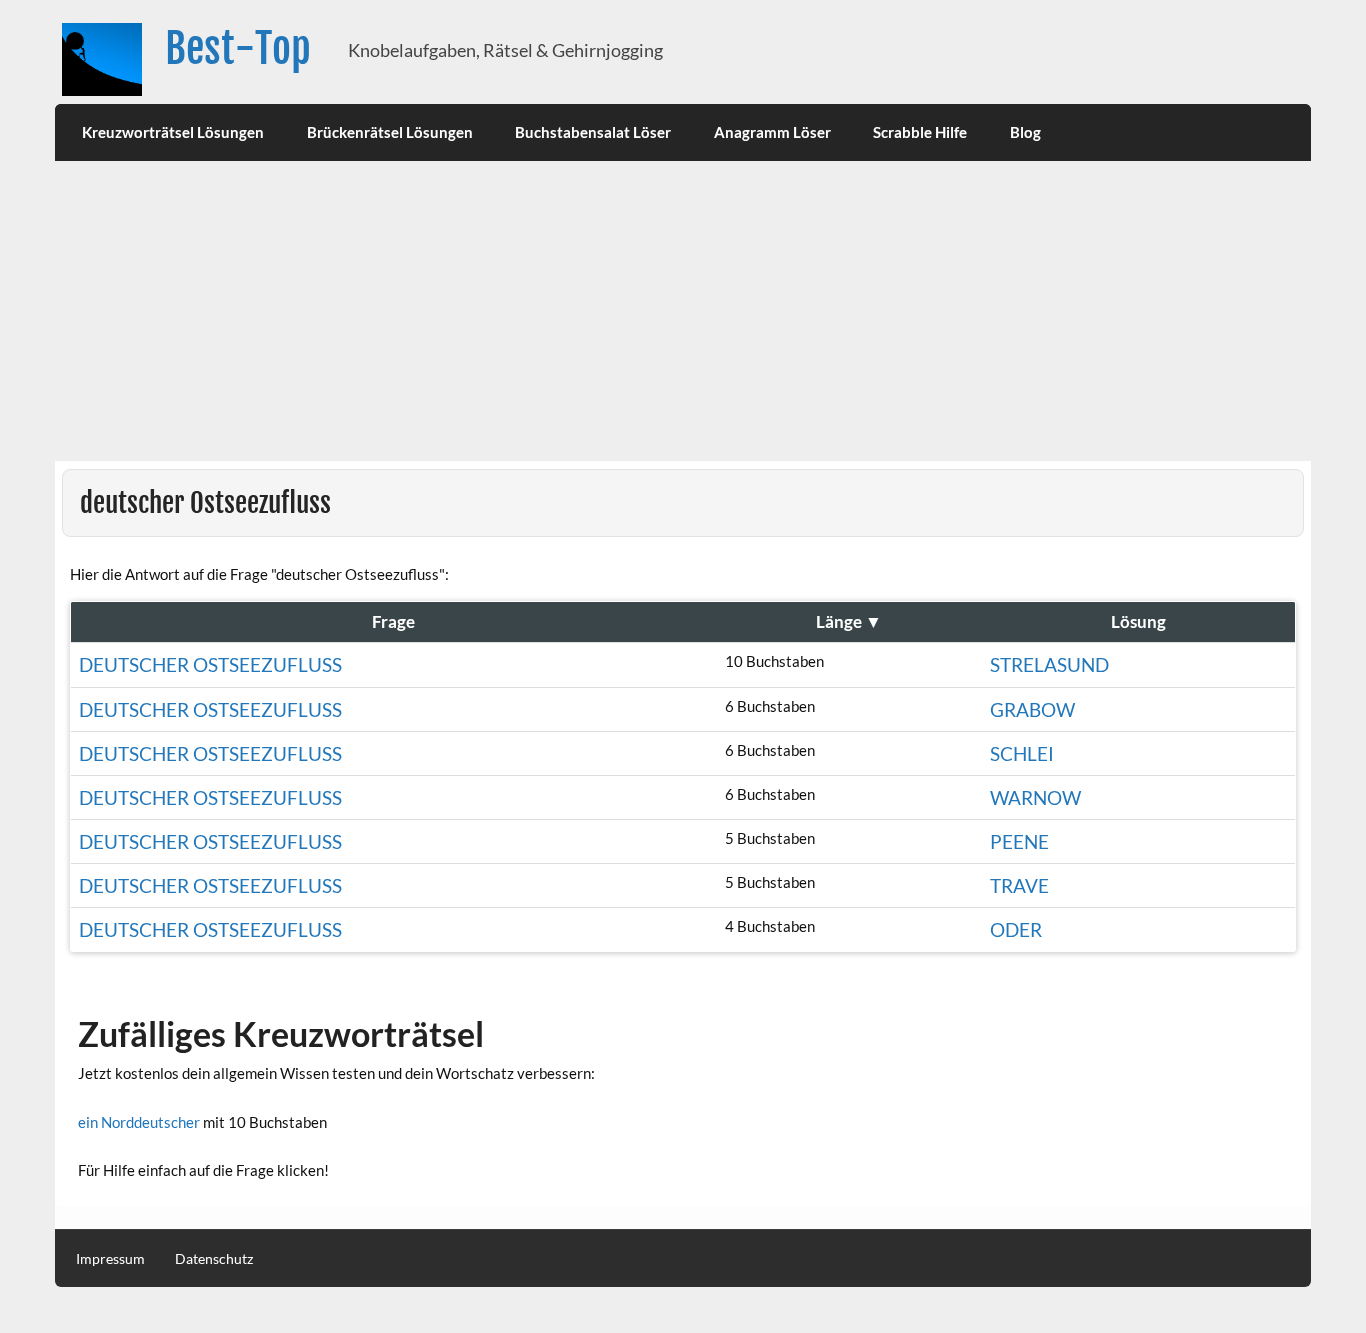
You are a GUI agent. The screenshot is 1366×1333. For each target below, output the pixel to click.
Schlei (1022, 753)
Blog (1025, 132)
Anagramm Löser (772, 132)
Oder (1016, 929)
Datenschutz (214, 1259)
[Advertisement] (683, 311)
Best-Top (238, 48)
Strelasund (1049, 664)
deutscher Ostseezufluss (210, 664)
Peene (1019, 841)
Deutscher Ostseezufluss (210, 709)
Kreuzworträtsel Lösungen (173, 132)
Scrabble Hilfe (920, 132)
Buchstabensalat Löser (593, 132)
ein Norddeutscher (139, 1122)
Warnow (1035, 797)
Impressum (110, 1259)
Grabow (1032, 709)
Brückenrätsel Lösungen (390, 132)
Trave (1019, 885)
